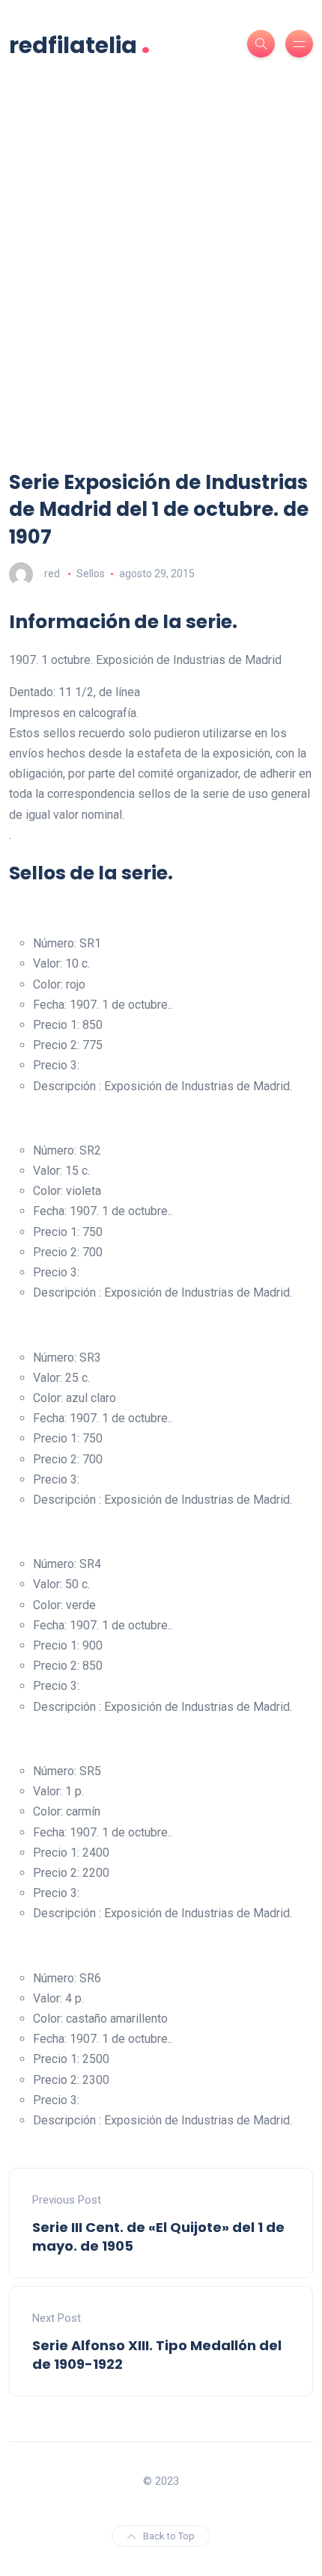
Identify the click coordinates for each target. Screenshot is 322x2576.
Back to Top (169, 2536)
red (52, 574)
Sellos (91, 574)
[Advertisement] (161, 301)
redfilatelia (80, 44)
